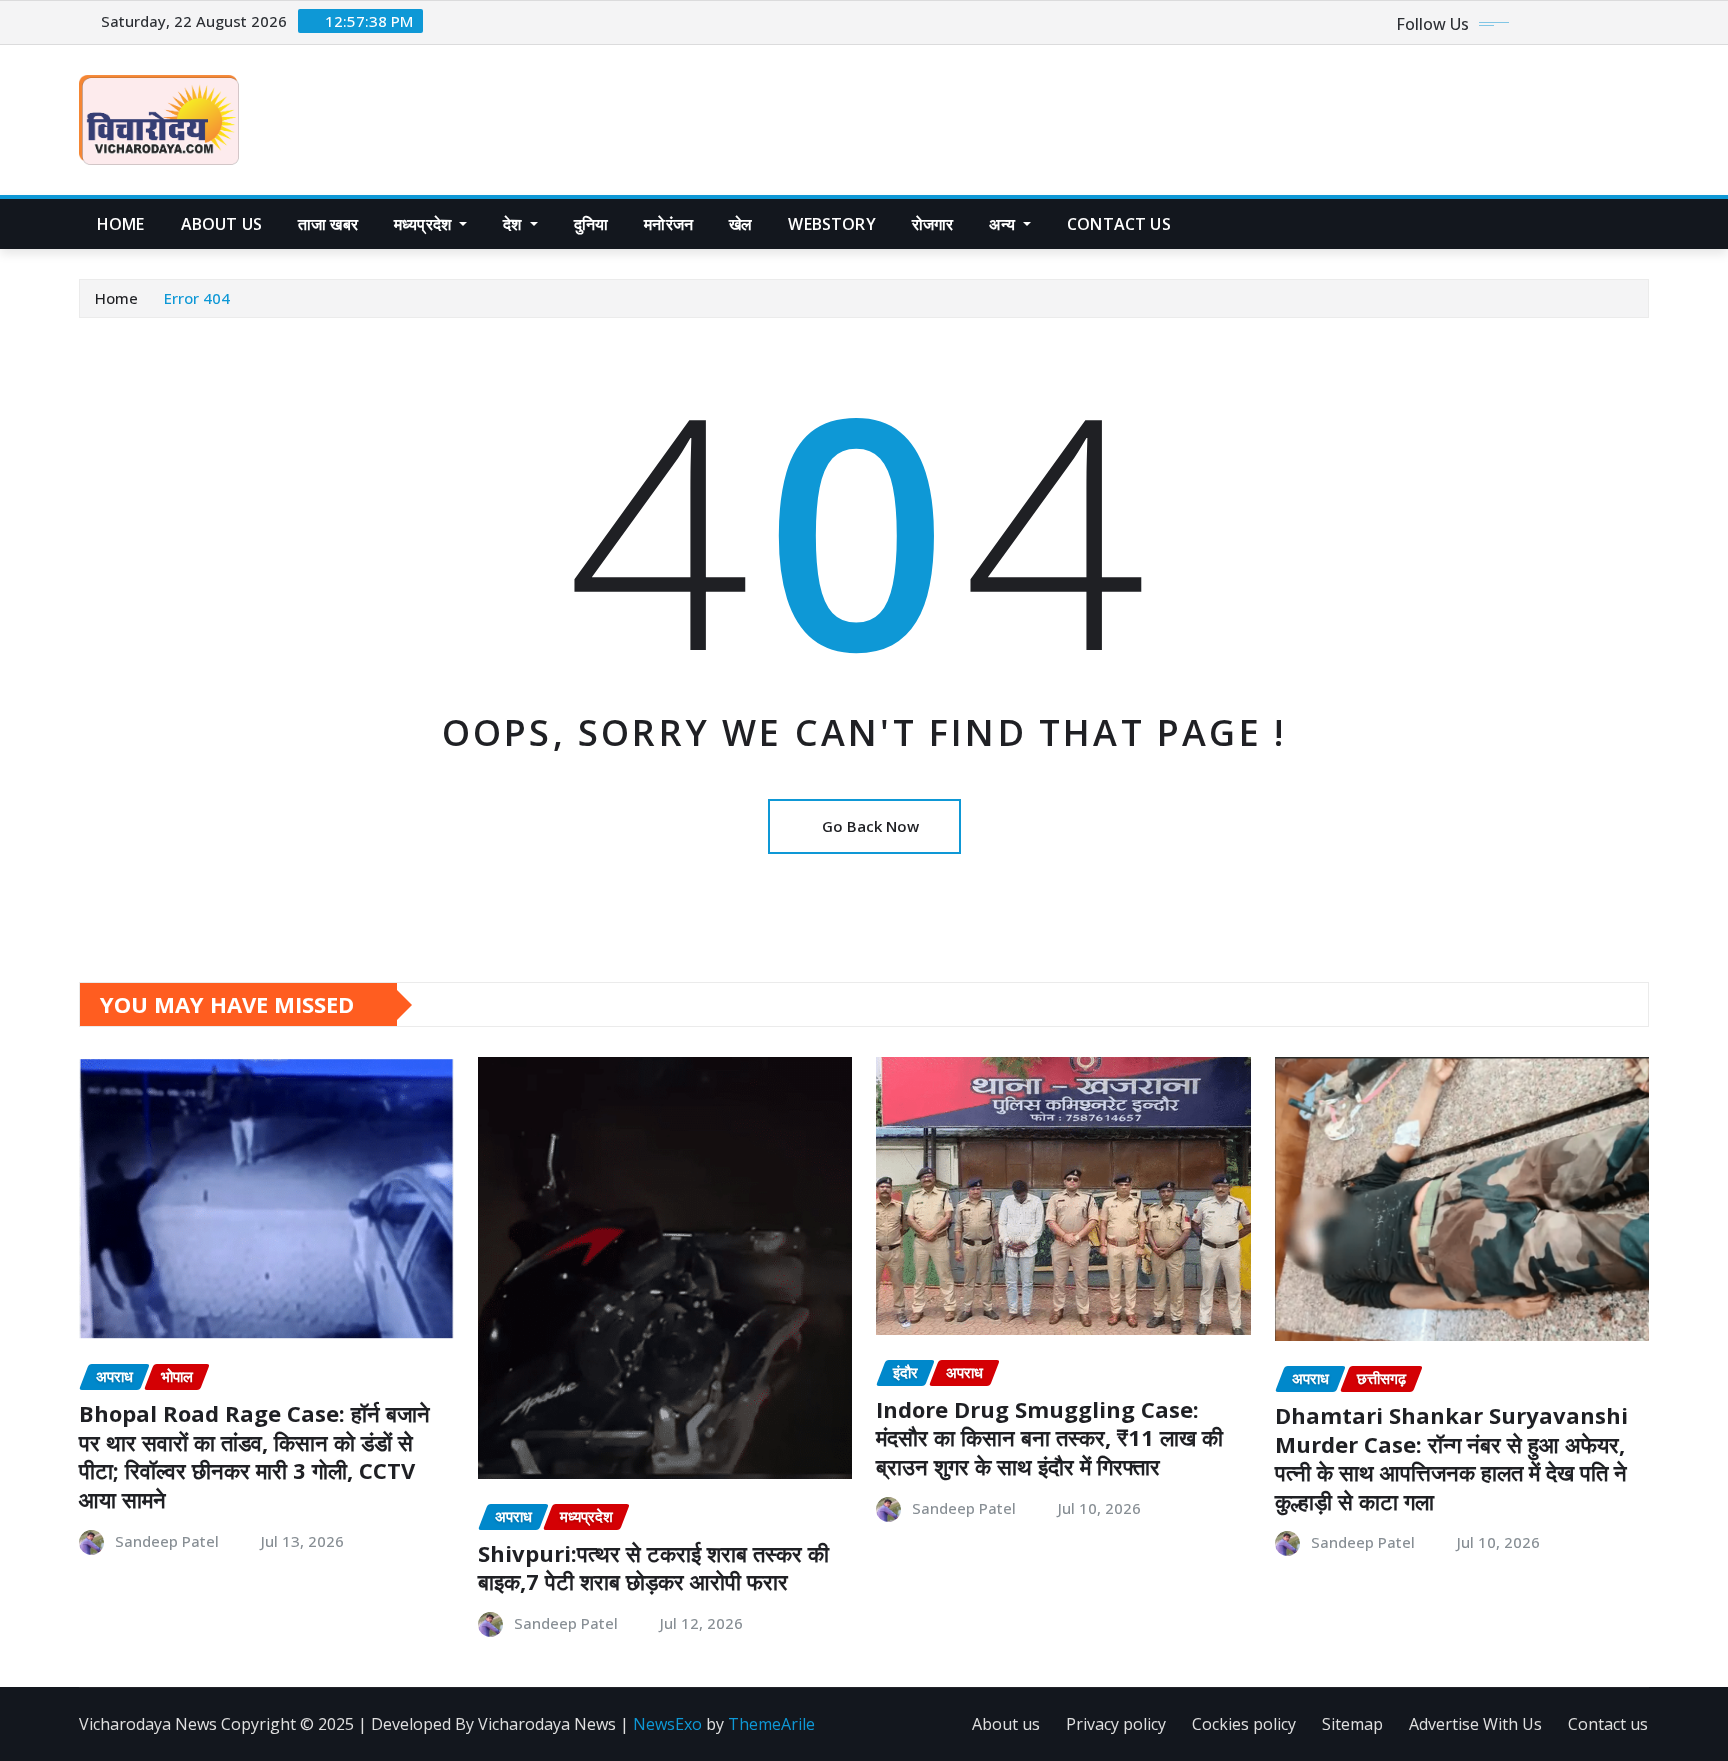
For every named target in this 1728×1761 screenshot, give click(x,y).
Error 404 (197, 298)
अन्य (1004, 224)
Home (121, 224)
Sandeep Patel (167, 1541)
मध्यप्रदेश (424, 224)
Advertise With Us (1475, 1724)
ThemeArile (771, 1724)
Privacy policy (1116, 1724)
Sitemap (1352, 1724)
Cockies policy (1244, 1724)
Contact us (1608, 1724)
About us (221, 224)
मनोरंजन (668, 224)
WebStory (831, 224)
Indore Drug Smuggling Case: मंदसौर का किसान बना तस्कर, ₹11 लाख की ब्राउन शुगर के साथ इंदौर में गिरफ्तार (1049, 1437)
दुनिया (591, 224)
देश (514, 224)
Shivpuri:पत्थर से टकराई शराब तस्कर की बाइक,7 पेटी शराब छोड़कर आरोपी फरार (653, 1567)
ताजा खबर (328, 224)
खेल (740, 224)
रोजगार (933, 224)
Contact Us (1119, 224)
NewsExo (667, 1724)
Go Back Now (870, 826)
